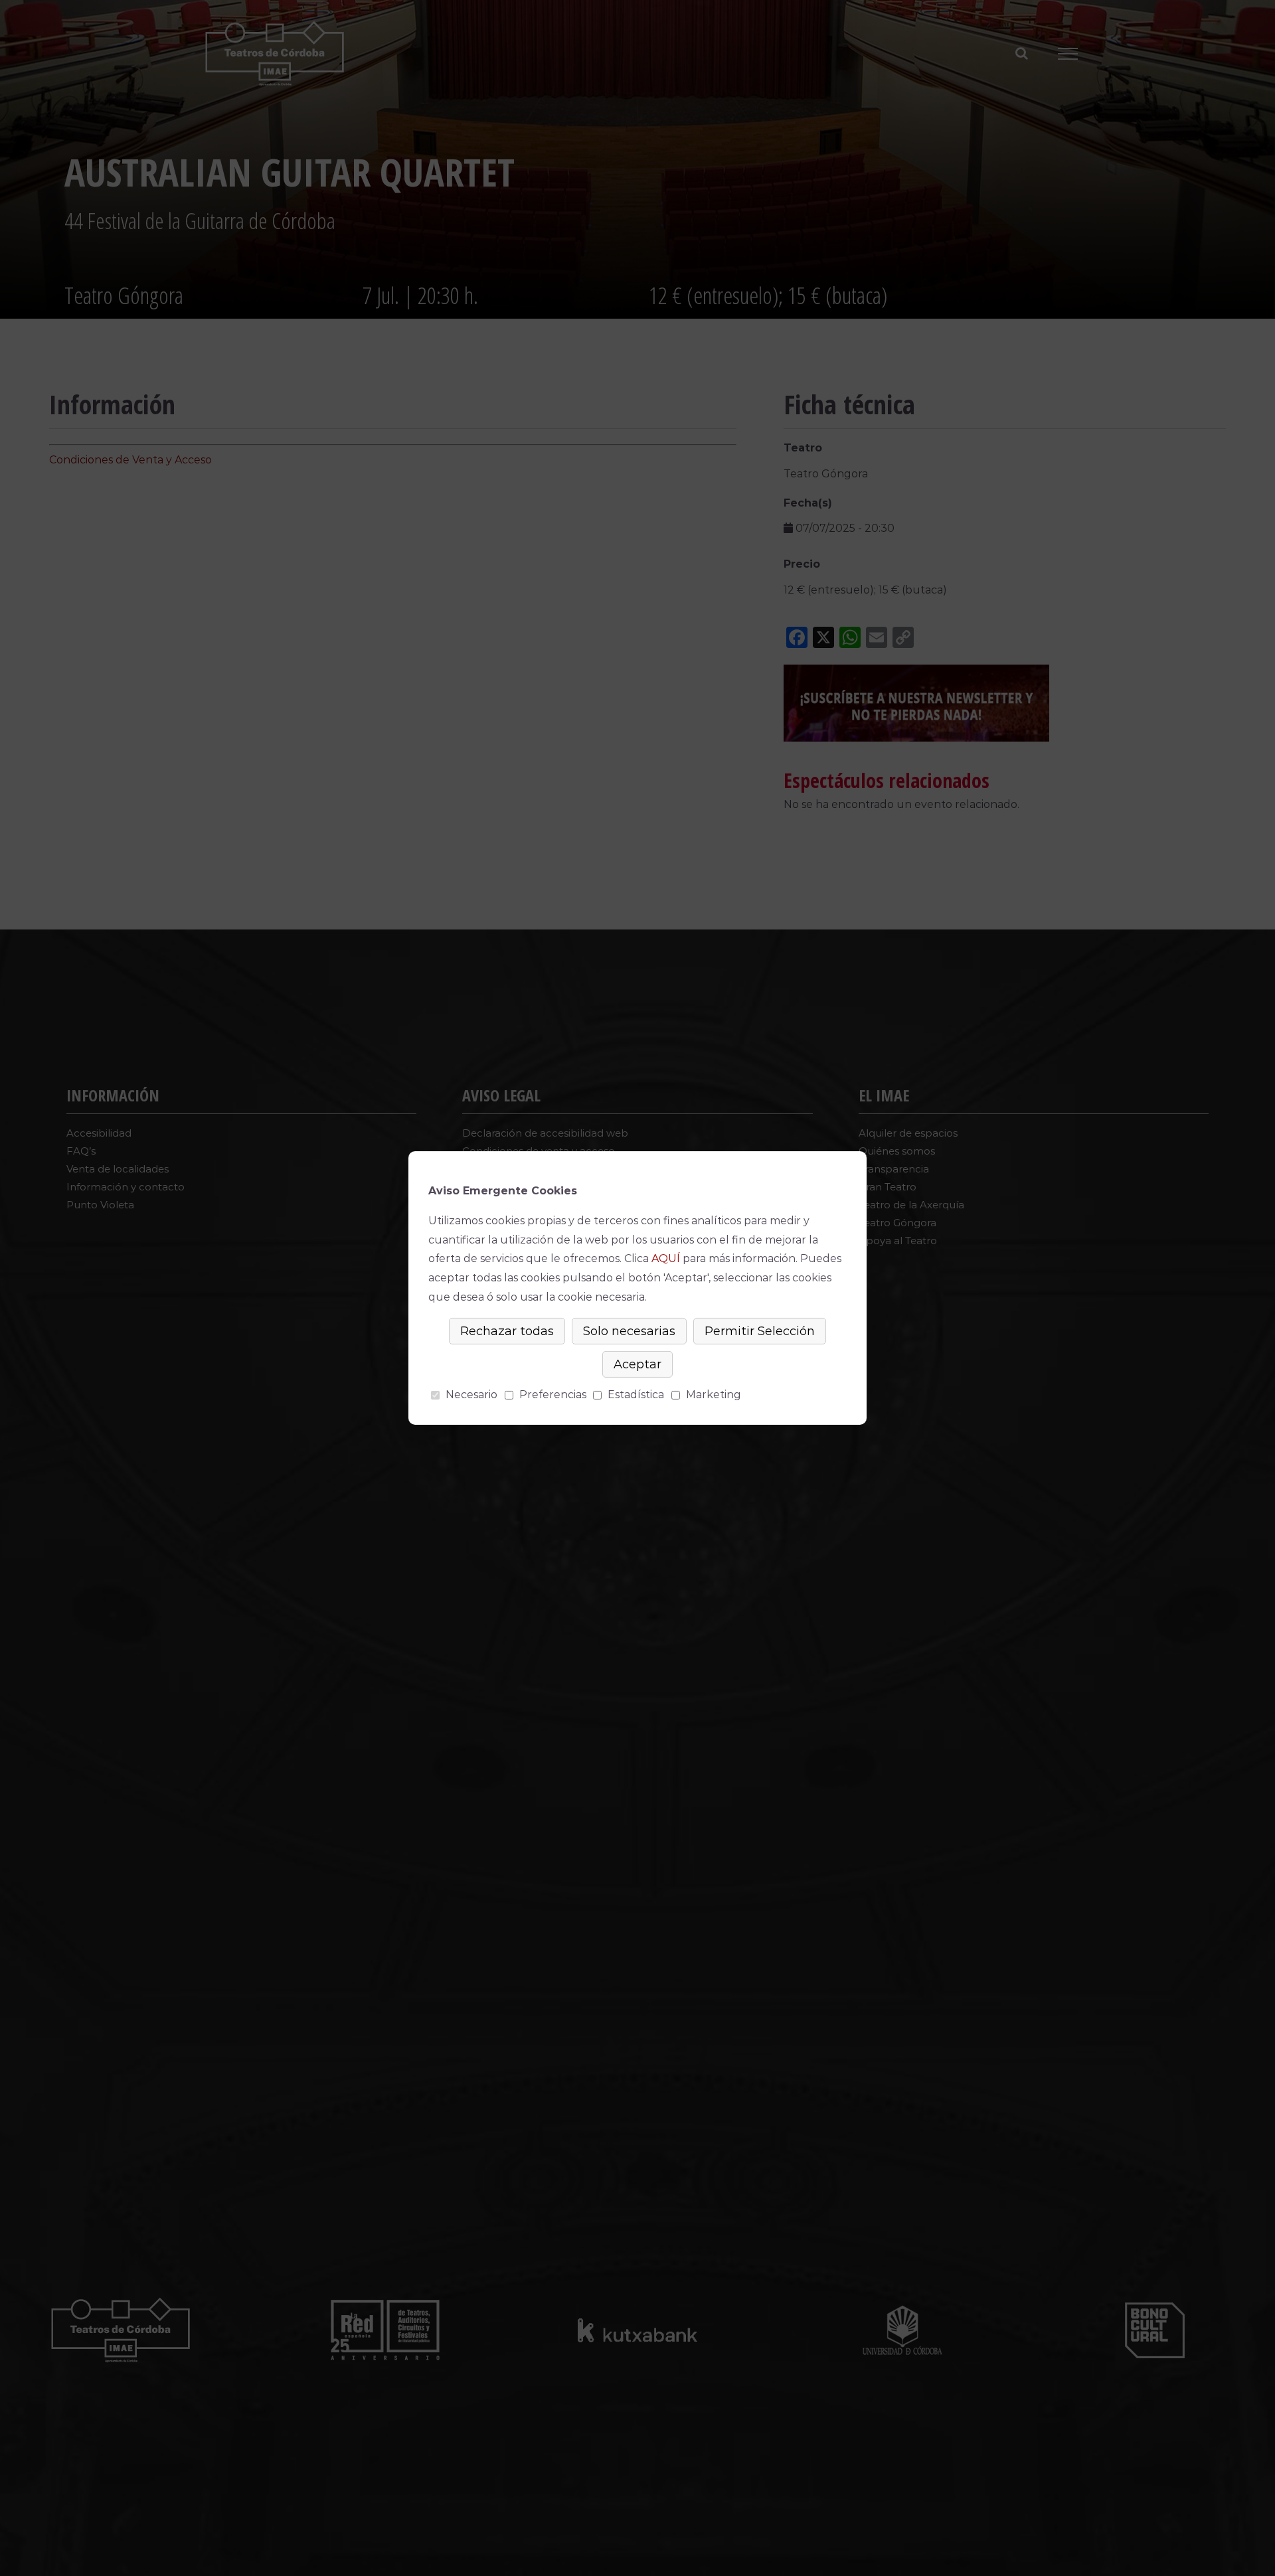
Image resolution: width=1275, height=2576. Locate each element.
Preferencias (553, 1395)
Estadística (636, 1395)
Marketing (714, 1395)
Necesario (471, 1395)
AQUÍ (666, 1258)
